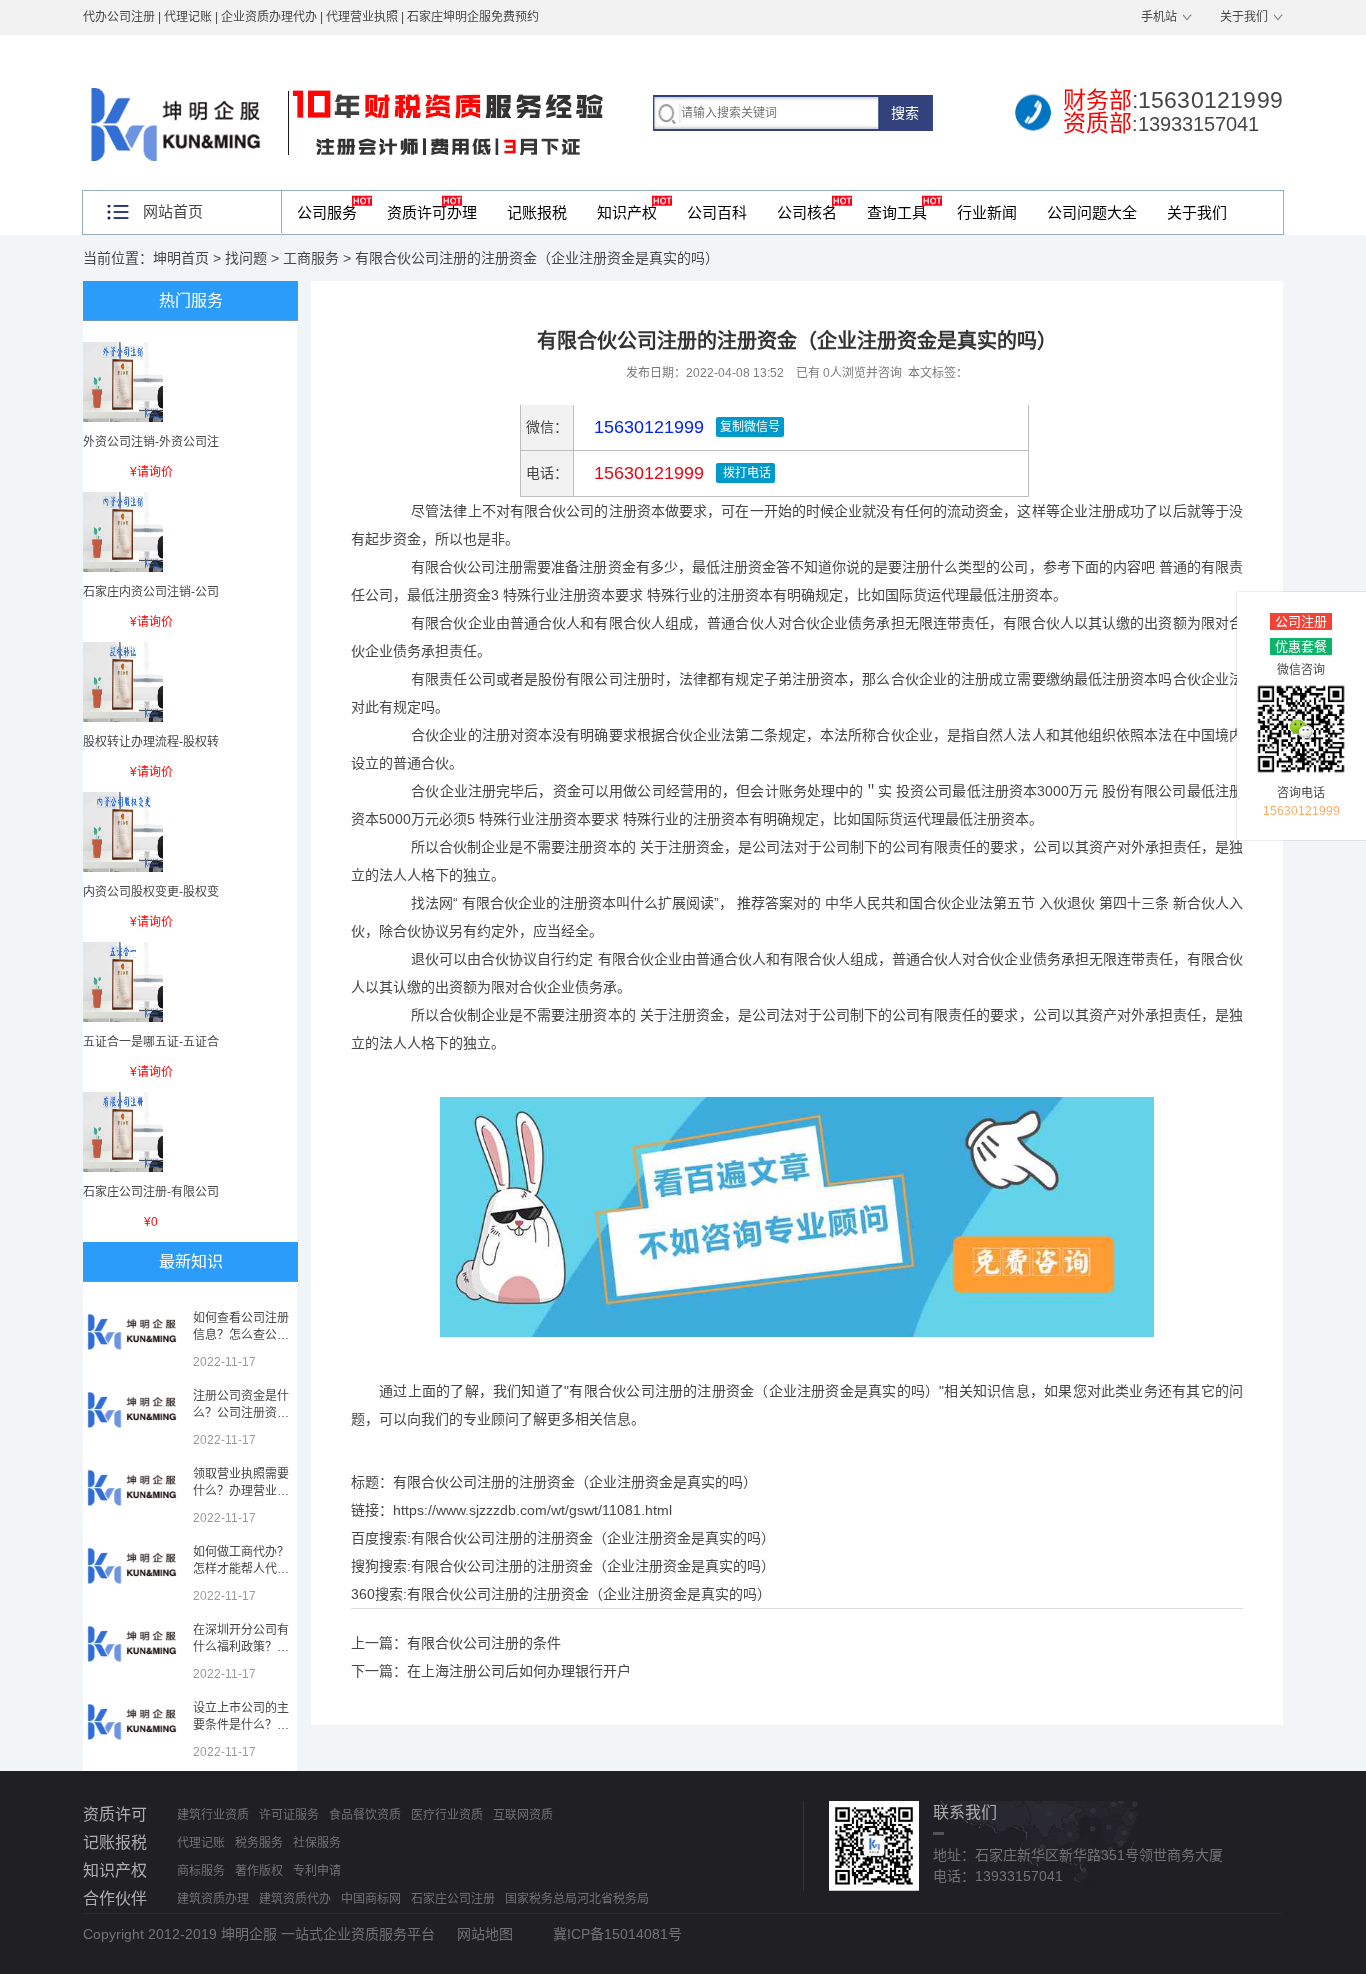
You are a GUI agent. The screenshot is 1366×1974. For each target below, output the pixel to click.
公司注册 (1301, 621)
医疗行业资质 (447, 1815)
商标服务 (201, 1871)
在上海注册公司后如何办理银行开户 (519, 1671)
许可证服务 (289, 1815)
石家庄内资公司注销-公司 (151, 592)
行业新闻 (987, 212)
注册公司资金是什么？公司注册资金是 (241, 1413)
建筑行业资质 (213, 1815)
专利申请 (317, 1871)
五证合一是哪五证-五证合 (151, 1042)
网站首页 (173, 211)
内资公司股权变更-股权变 (151, 892)
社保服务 (317, 1843)
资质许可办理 (432, 212)
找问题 (246, 258)
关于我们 (1244, 17)
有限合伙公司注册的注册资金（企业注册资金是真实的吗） (593, 1538)
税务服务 (259, 1843)
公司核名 (807, 212)
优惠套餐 (1301, 646)
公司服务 (327, 212)
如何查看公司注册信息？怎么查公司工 (241, 1335)
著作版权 (259, 1871)
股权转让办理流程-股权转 (151, 742)
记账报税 (537, 212)
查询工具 (897, 212)
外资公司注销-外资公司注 (151, 442)
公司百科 (717, 212)
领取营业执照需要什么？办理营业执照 (241, 1491)
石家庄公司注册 (453, 1899)
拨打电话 (745, 473)
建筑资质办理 (213, 1899)
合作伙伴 (115, 1898)
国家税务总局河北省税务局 (577, 1899)
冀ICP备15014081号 (617, 1934)
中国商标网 (371, 1899)
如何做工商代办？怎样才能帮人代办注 (241, 1569)
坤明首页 (181, 258)
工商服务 (311, 258)
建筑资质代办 (295, 1899)
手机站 (1159, 17)
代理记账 (201, 1843)
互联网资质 (523, 1815)
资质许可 (115, 1814)
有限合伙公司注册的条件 (484, 1643)
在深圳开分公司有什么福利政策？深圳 (241, 1647)
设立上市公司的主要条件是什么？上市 (241, 1725)
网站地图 (485, 1934)
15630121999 (646, 473)
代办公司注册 (119, 17)
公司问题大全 (1092, 212)
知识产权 (627, 212)
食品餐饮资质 (365, 1815)
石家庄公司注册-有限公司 (151, 1192)
